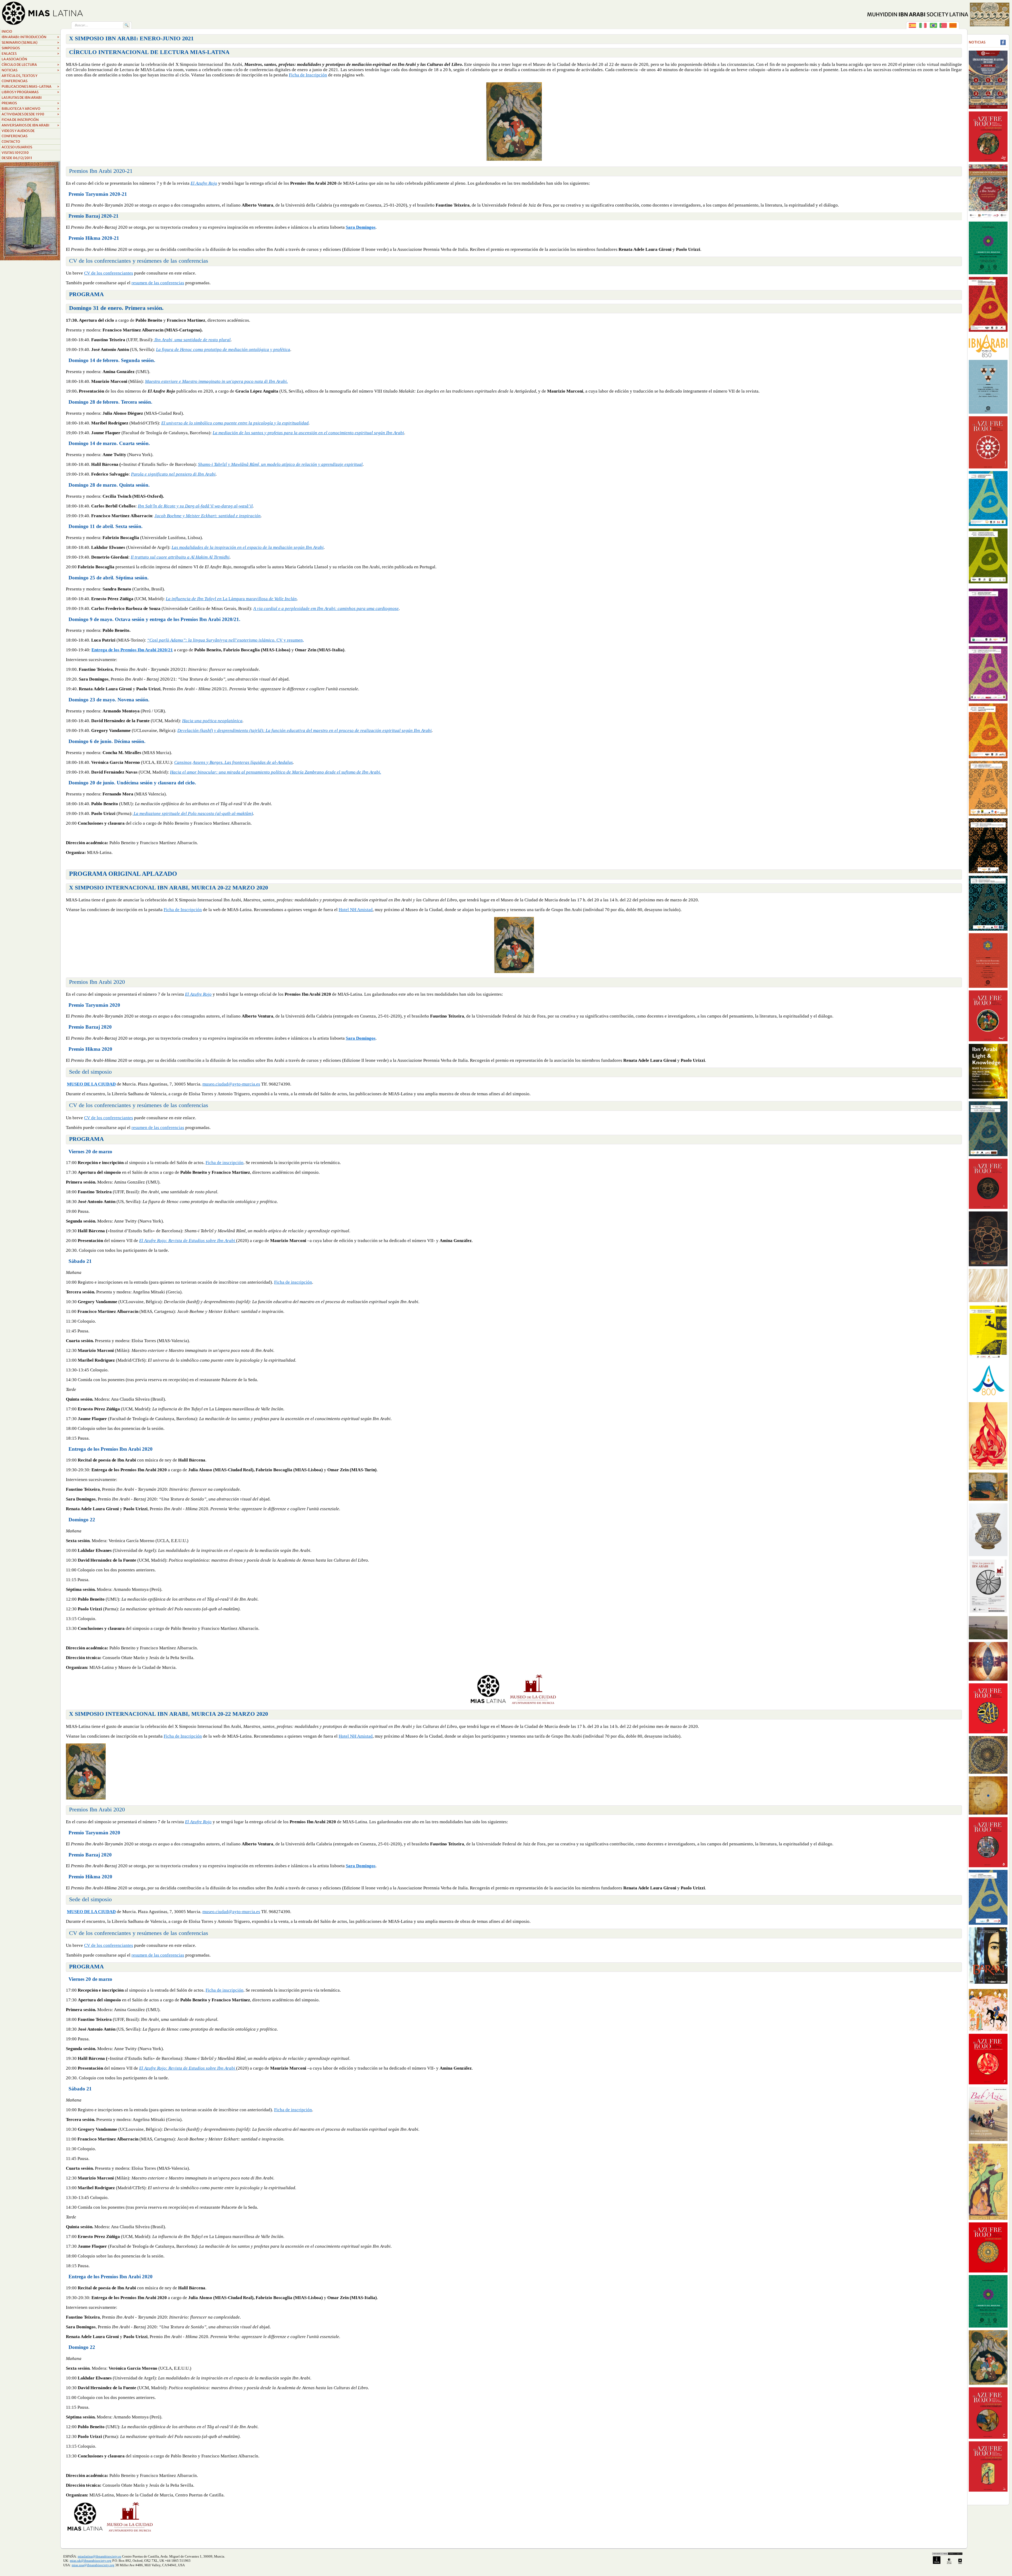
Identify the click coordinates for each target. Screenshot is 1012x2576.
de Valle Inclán (282, 599)
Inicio (7, 31)
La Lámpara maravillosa (217, 599)
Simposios (30, 48)
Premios (30, 103)
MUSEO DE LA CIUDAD (91, 1084)
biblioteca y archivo (30, 109)
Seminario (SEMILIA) (30, 43)
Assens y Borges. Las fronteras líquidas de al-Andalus (243, 762)
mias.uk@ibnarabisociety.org (91, 2561)
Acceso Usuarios (17, 147)
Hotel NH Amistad (356, 910)
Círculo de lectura (30, 65)
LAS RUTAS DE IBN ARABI (22, 98)
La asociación (14, 59)
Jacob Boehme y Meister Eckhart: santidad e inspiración (208, 516)
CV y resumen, (290, 640)
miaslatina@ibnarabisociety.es (99, 2556)
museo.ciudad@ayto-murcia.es (231, 1084)
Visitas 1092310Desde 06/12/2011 (17, 155)
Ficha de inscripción (225, 1163)
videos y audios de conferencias (18, 133)
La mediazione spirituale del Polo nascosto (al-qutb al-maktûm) (193, 813)
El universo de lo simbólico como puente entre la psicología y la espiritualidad (235, 423)
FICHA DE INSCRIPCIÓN (20, 120)
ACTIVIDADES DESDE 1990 (30, 114)
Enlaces (30, 54)
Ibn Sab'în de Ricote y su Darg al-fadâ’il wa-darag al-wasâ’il (195, 506)
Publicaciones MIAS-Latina (30, 87)
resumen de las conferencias (158, 283)
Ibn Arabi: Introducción (30, 37)
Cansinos (183, 762)
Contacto (11, 142)
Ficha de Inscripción (308, 75)
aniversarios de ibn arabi (30, 125)
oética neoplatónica (224, 721)
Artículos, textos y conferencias (20, 78)
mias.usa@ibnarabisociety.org (93, 2565)
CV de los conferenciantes (109, 273)
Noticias (30, 70)
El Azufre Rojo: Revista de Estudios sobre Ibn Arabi (188, 1241)
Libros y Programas (30, 92)
